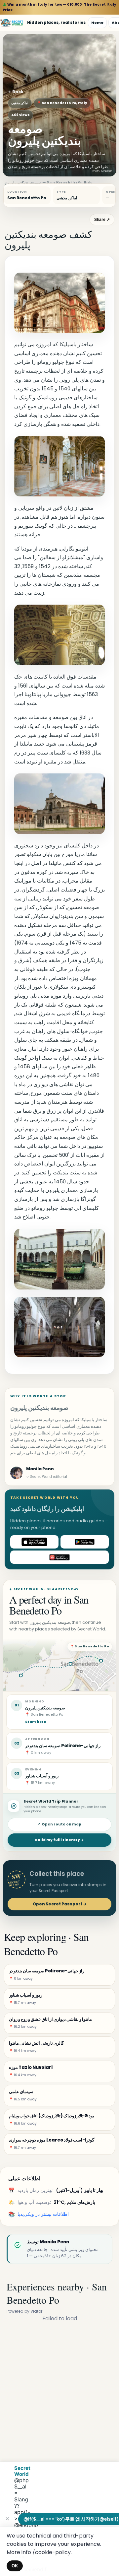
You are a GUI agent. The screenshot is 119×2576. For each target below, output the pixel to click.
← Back (16, 92)
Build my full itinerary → (59, 1840)
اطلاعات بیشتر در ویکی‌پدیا (43, 2214)
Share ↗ (102, 220)
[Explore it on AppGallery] (59, 1557)
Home (97, 23)
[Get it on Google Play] (85, 1542)
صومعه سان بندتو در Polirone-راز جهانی (63, 1746)
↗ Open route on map (59, 1824)
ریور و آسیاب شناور (42, 1776)
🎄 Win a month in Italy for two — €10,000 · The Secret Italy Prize (59, 7)
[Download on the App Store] (34, 1542)
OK (15, 2566)
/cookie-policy (52, 2552)
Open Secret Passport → (60, 1904)
